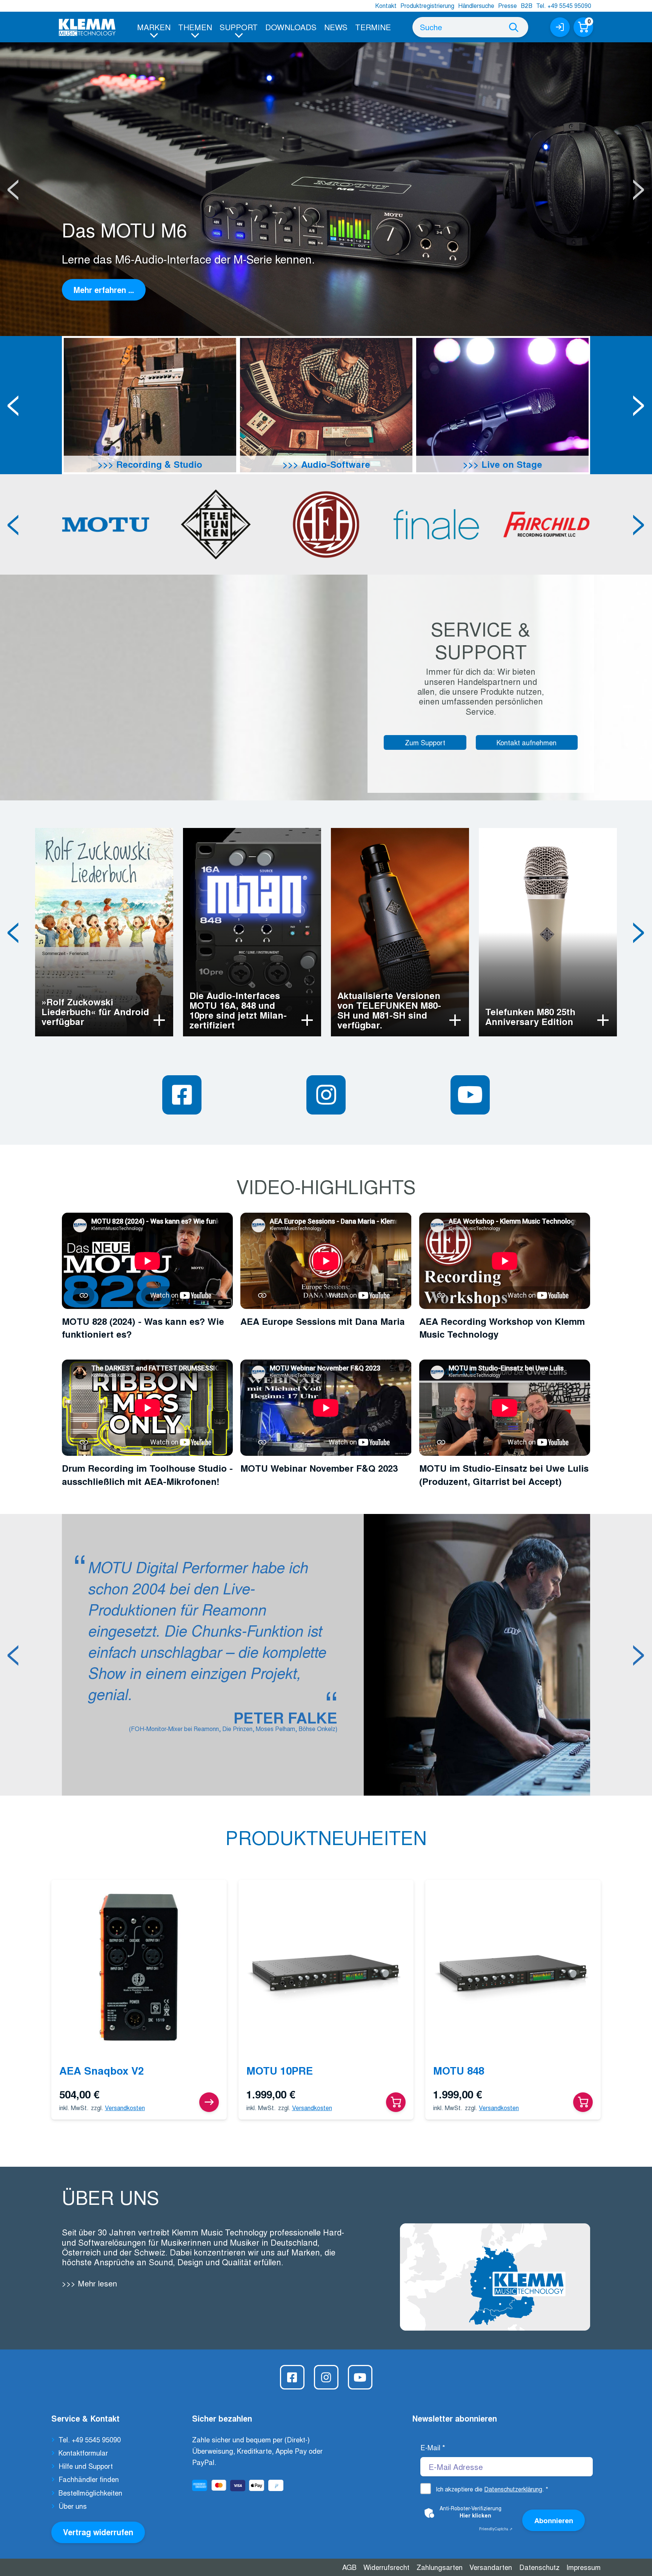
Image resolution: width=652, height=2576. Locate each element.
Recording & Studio (158, 464)
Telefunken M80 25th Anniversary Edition (530, 1016)
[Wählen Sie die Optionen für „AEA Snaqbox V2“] (209, 2102)
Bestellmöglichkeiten (90, 2493)
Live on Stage (511, 464)
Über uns (73, 2506)
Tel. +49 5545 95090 (564, 5)
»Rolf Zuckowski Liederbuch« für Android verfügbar (95, 1011)
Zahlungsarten (440, 2567)
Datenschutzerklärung (513, 2489)
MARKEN (154, 27)
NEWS (336, 27)
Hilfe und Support (86, 2466)
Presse (507, 5)
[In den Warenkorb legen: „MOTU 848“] (583, 2102)
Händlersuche (476, 5)
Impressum (584, 2567)
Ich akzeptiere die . (492, 2489)
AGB (349, 2567)
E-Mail (433, 2447)
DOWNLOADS (291, 27)
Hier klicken (475, 2515)
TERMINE (373, 27)
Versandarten (491, 2567)
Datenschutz (539, 2567)
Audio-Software (334, 464)
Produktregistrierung (427, 5)
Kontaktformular (83, 2453)
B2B (527, 5)
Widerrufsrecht (386, 2567)
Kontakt (386, 5)
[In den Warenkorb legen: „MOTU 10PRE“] (396, 2102)
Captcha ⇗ (496, 2529)
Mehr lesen (96, 2283)
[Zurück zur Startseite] (87, 27)
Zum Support (425, 742)
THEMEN (195, 27)
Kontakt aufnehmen (527, 742)
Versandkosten (125, 2108)
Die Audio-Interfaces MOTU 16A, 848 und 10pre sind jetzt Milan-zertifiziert (238, 1010)
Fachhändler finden (89, 2479)
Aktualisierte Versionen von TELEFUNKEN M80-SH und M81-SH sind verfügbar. (389, 1010)
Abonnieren (554, 2520)
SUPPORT (239, 27)
